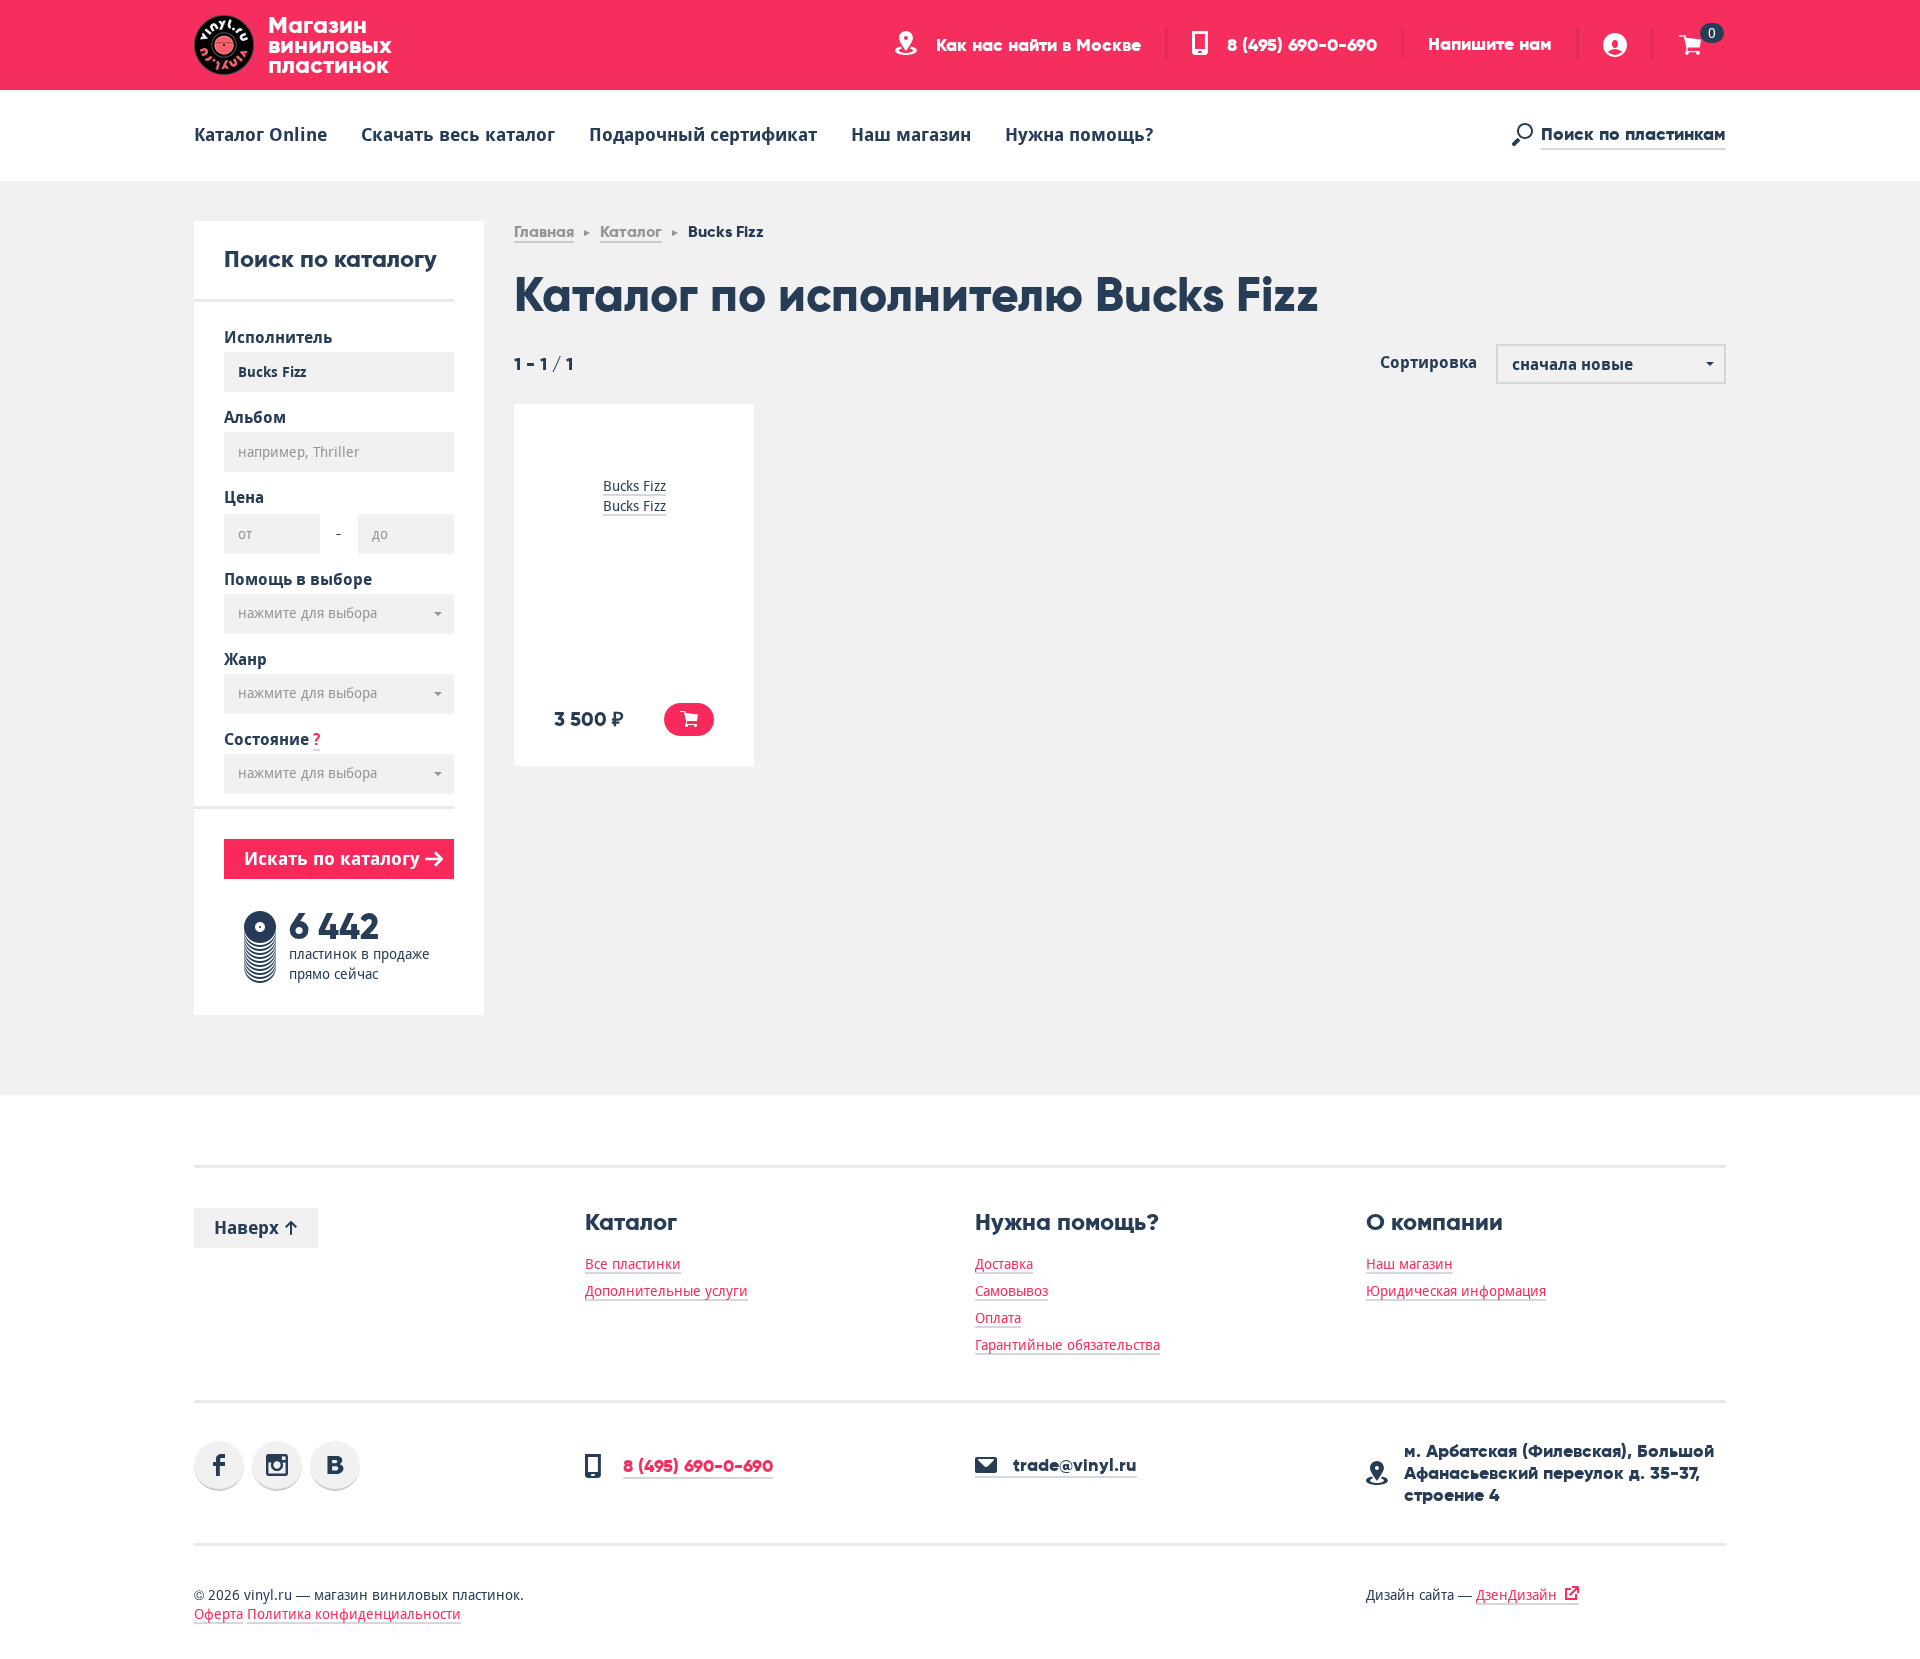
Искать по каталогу (334, 858)
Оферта (218, 1614)
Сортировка (1428, 363)
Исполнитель (278, 338)
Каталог (631, 231)
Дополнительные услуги (666, 1291)
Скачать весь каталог (458, 134)
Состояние (272, 740)
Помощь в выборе (298, 580)
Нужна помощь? (1079, 134)
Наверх (249, 1227)
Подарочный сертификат (703, 134)
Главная (544, 231)
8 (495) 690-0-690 (1299, 45)
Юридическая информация (1456, 1291)
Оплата (998, 1318)
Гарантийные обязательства (1067, 1345)
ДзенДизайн (1516, 1595)
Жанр (245, 660)
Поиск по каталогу (330, 258)
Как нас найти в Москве (1036, 45)
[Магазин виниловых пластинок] (224, 45)
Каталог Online (260, 134)
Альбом (255, 418)
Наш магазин (911, 134)
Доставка (1004, 1264)
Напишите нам (1490, 44)
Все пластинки (633, 1264)
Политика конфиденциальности (354, 1614)
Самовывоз (1011, 1291)
